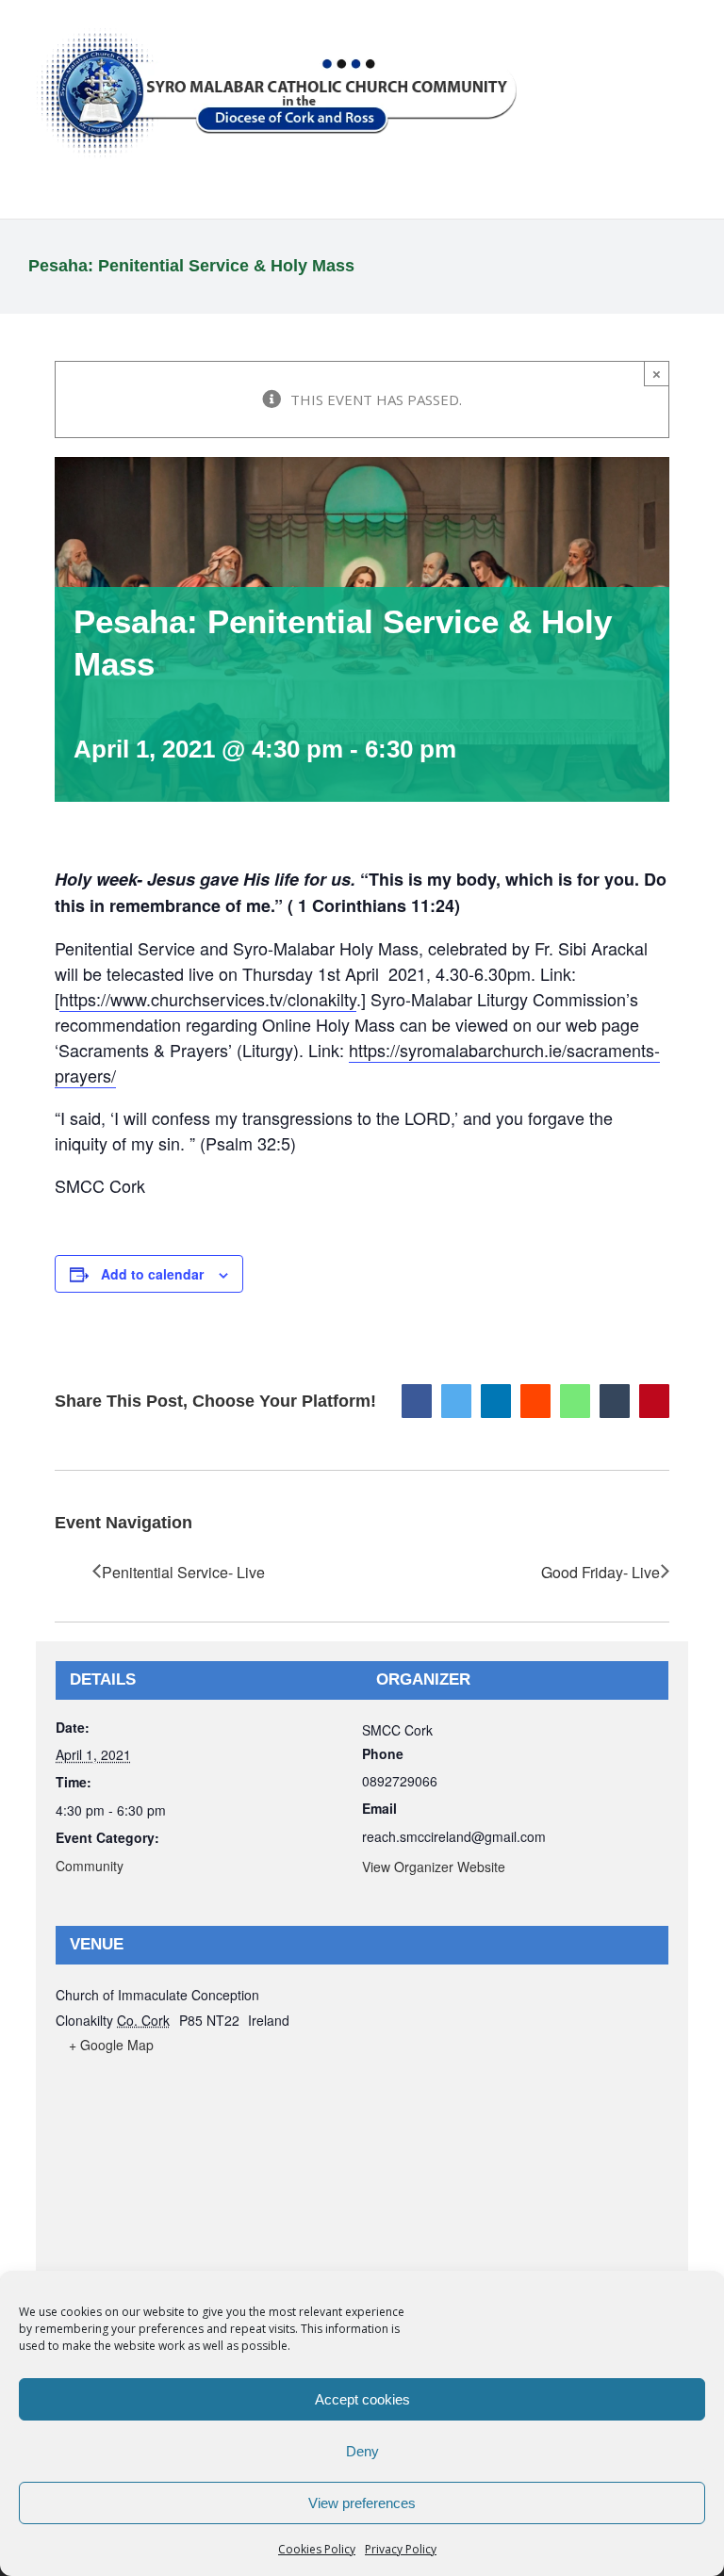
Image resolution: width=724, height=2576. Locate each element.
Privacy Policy (401, 2549)
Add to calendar (152, 1274)
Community (90, 1866)
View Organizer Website (434, 1867)
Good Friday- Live (601, 1572)
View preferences (362, 2503)
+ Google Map (111, 2045)
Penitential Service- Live (183, 1572)
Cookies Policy (317, 2549)
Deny (362, 2451)
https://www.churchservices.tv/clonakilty (208, 999)
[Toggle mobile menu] (688, 29)
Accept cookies (362, 2399)
